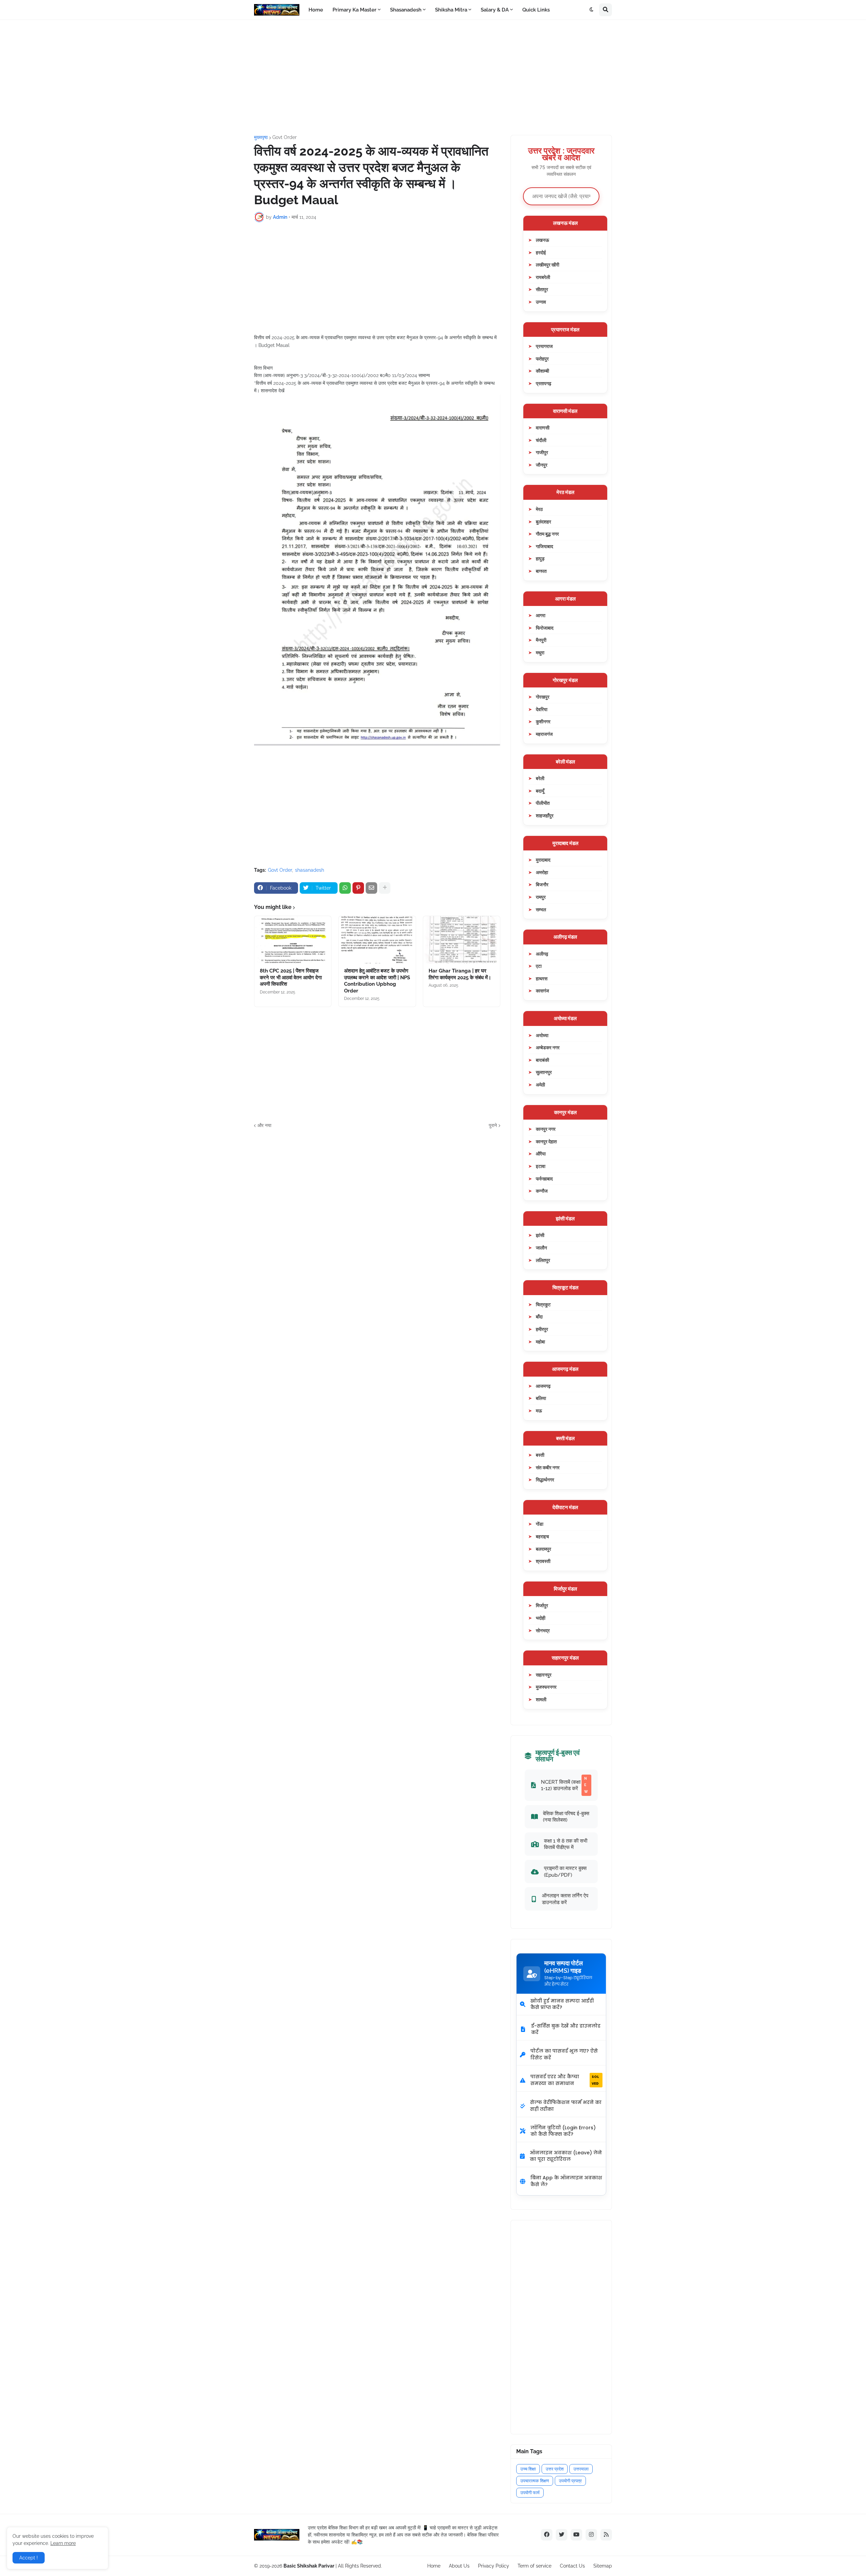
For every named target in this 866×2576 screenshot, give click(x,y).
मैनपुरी (541, 640)
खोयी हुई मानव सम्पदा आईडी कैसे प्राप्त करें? (562, 2004)
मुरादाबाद (543, 860)
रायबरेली (543, 277)
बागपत (541, 571)
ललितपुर (543, 1260)
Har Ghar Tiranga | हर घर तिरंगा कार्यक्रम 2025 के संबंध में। (460, 974)
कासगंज (542, 991)
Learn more (63, 2543)
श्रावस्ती (543, 1561)
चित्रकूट (543, 1304)
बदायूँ (540, 791)
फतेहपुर (542, 359)
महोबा (540, 1342)
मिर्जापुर (542, 1605)
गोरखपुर (543, 697)
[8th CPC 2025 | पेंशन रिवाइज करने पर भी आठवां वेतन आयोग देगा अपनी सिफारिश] (293, 940)
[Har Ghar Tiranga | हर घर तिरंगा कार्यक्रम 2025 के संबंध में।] (462, 940)
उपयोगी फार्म (530, 2493)
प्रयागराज (544, 346)
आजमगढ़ (543, 1386)
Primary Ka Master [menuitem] (355, 10)
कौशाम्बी (542, 371)
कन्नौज (542, 1191)
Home (434, 2566)
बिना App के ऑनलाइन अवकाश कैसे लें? (566, 2181)
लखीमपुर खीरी (548, 265)
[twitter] (562, 2535)
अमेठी (540, 1085)
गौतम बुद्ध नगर (547, 534)
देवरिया (542, 709)
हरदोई (541, 252)
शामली (541, 1699)
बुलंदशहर (543, 522)
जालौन (541, 1248)
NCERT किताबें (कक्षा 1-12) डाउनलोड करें (564, 1785)
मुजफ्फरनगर (546, 1687)
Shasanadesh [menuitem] (406, 10)
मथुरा (540, 652)
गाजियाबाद (544, 546)
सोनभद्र (543, 1630)
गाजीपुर (542, 452)
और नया (264, 1125)
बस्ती (540, 1455)
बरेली (540, 778)
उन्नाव (541, 302)
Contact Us (572, 2566)
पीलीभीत (543, 803)
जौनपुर (542, 465)
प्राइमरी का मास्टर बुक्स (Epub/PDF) (565, 1871)
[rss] (606, 2535)
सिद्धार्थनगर (545, 1480)
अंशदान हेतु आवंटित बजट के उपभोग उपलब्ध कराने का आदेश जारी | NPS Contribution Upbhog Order (377, 981)
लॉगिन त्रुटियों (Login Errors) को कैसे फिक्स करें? (563, 2131)
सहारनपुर (544, 1675)
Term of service (534, 2566)
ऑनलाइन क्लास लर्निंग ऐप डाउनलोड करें (565, 1899)
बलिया (541, 1398)
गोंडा (540, 1524)
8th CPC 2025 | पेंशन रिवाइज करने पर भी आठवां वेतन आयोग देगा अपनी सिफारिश (291, 977)
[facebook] (547, 2535)
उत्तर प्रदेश (555, 2469)
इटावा (541, 1166)
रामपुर (541, 897)
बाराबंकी (542, 1060)
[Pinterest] (358, 888)
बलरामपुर (543, 1549)
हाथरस (542, 978)
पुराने (493, 1125)
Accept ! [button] (29, 2558)
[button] (592, 10)
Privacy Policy (494, 2566)
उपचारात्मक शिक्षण (535, 2481)
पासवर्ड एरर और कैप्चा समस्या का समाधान (565, 2080)
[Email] (371, 888)
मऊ (539, 1411)
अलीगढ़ (542, 954)
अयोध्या (542, 1035)
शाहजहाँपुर (545, 815)
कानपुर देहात (546, 1141)
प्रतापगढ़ (544, 383)
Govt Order (284, 137)
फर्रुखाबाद (544, 1179)
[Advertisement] (433, 77)
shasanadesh (310, 870)
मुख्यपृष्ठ (261, 137)
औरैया (541, 1154)
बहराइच (542, 1536)
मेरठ (539, 509)
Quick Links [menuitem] (536, 10)
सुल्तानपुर (544, 1072)
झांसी (540, 1235)
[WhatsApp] (345, 888)
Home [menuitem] (316, 10)
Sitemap (603, 2566)
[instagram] (591, 2535)
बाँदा (539, 1317)
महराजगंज (544, 734)
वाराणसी (543, 428)
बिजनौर (542, 884)
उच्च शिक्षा (528, 2469)
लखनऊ (542, 240)
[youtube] (576, 2535)
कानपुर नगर (546, 1129)
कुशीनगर (543, 721)
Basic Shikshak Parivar (309, 2566)
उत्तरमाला (581, 2469)
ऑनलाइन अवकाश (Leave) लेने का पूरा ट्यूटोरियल (566, 2156)
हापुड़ (540, 558)
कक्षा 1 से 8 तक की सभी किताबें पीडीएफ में (566, 1844)
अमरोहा (542, 872)
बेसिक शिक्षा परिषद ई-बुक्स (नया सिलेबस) (566, 1817)
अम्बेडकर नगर (548, 1047)
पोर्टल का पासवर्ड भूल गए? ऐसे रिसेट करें (564, 2054)
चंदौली (541, 440)
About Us (459, 2566)
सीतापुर (542, 289)
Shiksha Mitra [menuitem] (451, 10)
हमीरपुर (542, 1329)
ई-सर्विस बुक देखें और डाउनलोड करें (566, 2029)
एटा (539, 966)
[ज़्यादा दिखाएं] (385, 888)
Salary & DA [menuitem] (495, 10)
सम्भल (541, 909)
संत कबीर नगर (548, 1467)
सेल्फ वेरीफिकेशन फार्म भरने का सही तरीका (566, 2106)
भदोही (541, 1618)
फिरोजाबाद (545, 628)
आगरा (541, 615)
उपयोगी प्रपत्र (570, 2481)
